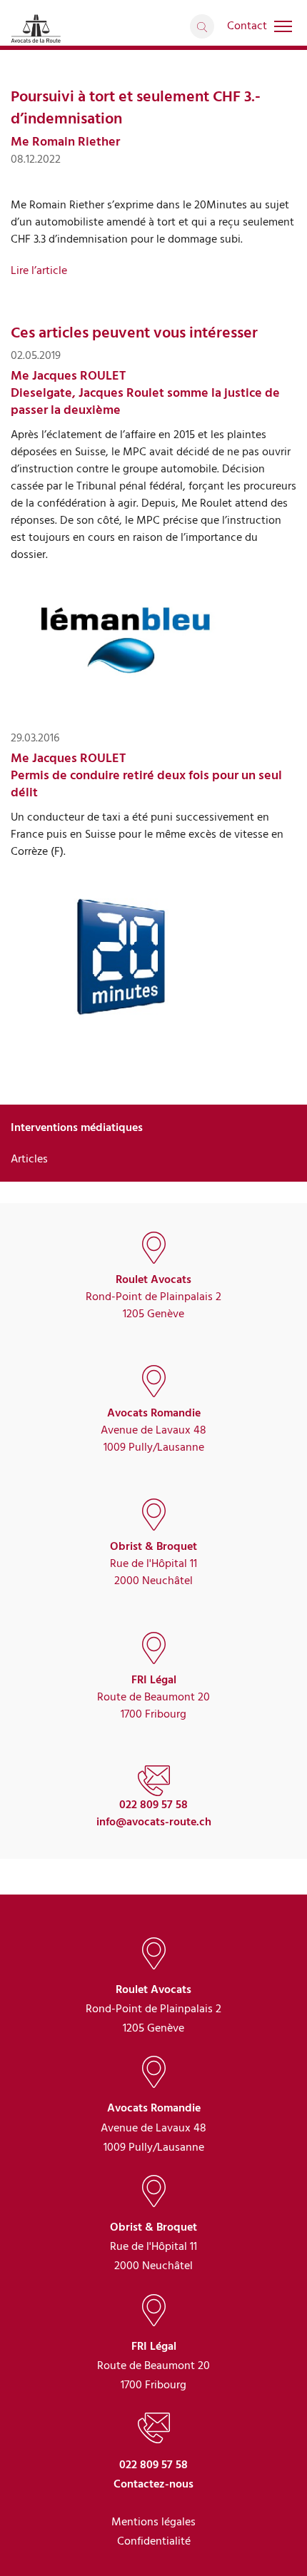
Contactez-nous (153, 2484)
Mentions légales (153, 2522)
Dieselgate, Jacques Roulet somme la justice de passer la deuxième (145, 401)
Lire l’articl (36, 270)
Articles (29, 1159)
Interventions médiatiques (77, 1127)
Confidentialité (154, 2541)
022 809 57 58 (153, 1805)
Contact (247, 26)
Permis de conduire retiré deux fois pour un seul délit (146, 784)
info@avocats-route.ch (154, 1822)
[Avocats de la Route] (36, 28)
